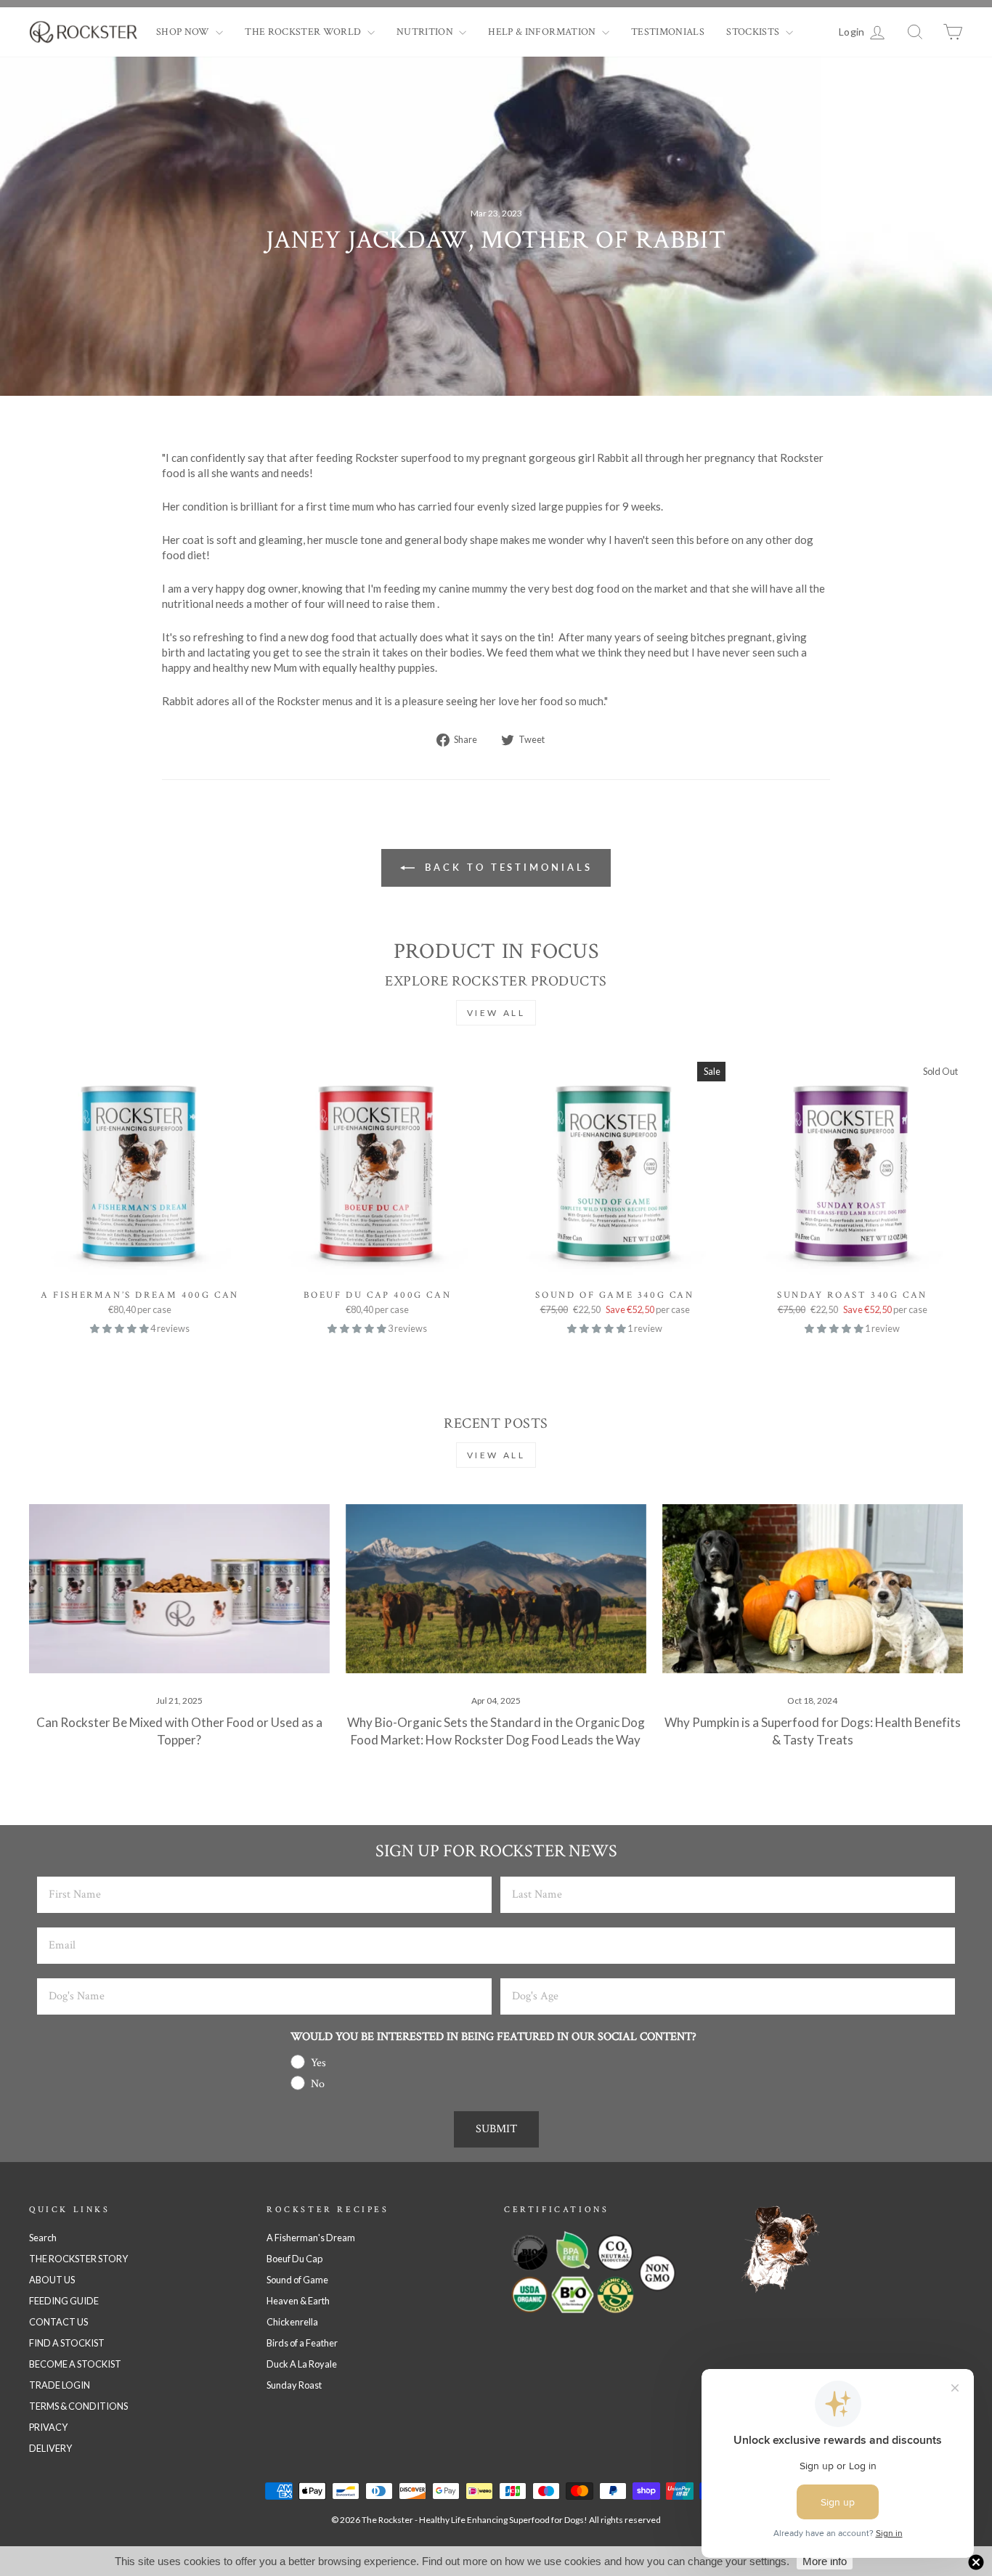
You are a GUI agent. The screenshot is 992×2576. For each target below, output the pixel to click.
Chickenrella (292, 2322)
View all (496, 1013)
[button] (120, 1328)
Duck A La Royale (302, 2364)
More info (825, 2561)
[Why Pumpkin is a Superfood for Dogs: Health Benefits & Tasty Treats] (813, 1589)
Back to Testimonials (507, 867)
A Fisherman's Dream (311, 2238)
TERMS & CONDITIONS (78, 2406)
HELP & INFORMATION (543, 32)
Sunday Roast (294, 2385)
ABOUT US (52, 2280)
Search (43, 2238)
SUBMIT (496, 2129)
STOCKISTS (754, 32)
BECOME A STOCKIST (75, 2364)
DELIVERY (50, 2448)
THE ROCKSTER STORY (78, 2259)
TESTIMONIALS (668, 32)
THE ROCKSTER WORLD (304, 32)
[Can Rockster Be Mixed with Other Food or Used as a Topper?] (179, 1589)
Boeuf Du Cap (294, 2259)
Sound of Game (297, 2280)
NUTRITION (426, 32)
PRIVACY (48, 2427)
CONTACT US (58, 2322)
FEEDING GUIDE (64, 2301)
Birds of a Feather (302, 2343)
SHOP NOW (184, 32)
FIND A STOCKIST (67, 2343)
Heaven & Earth (298, 2301)
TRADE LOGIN (60, 2385)
